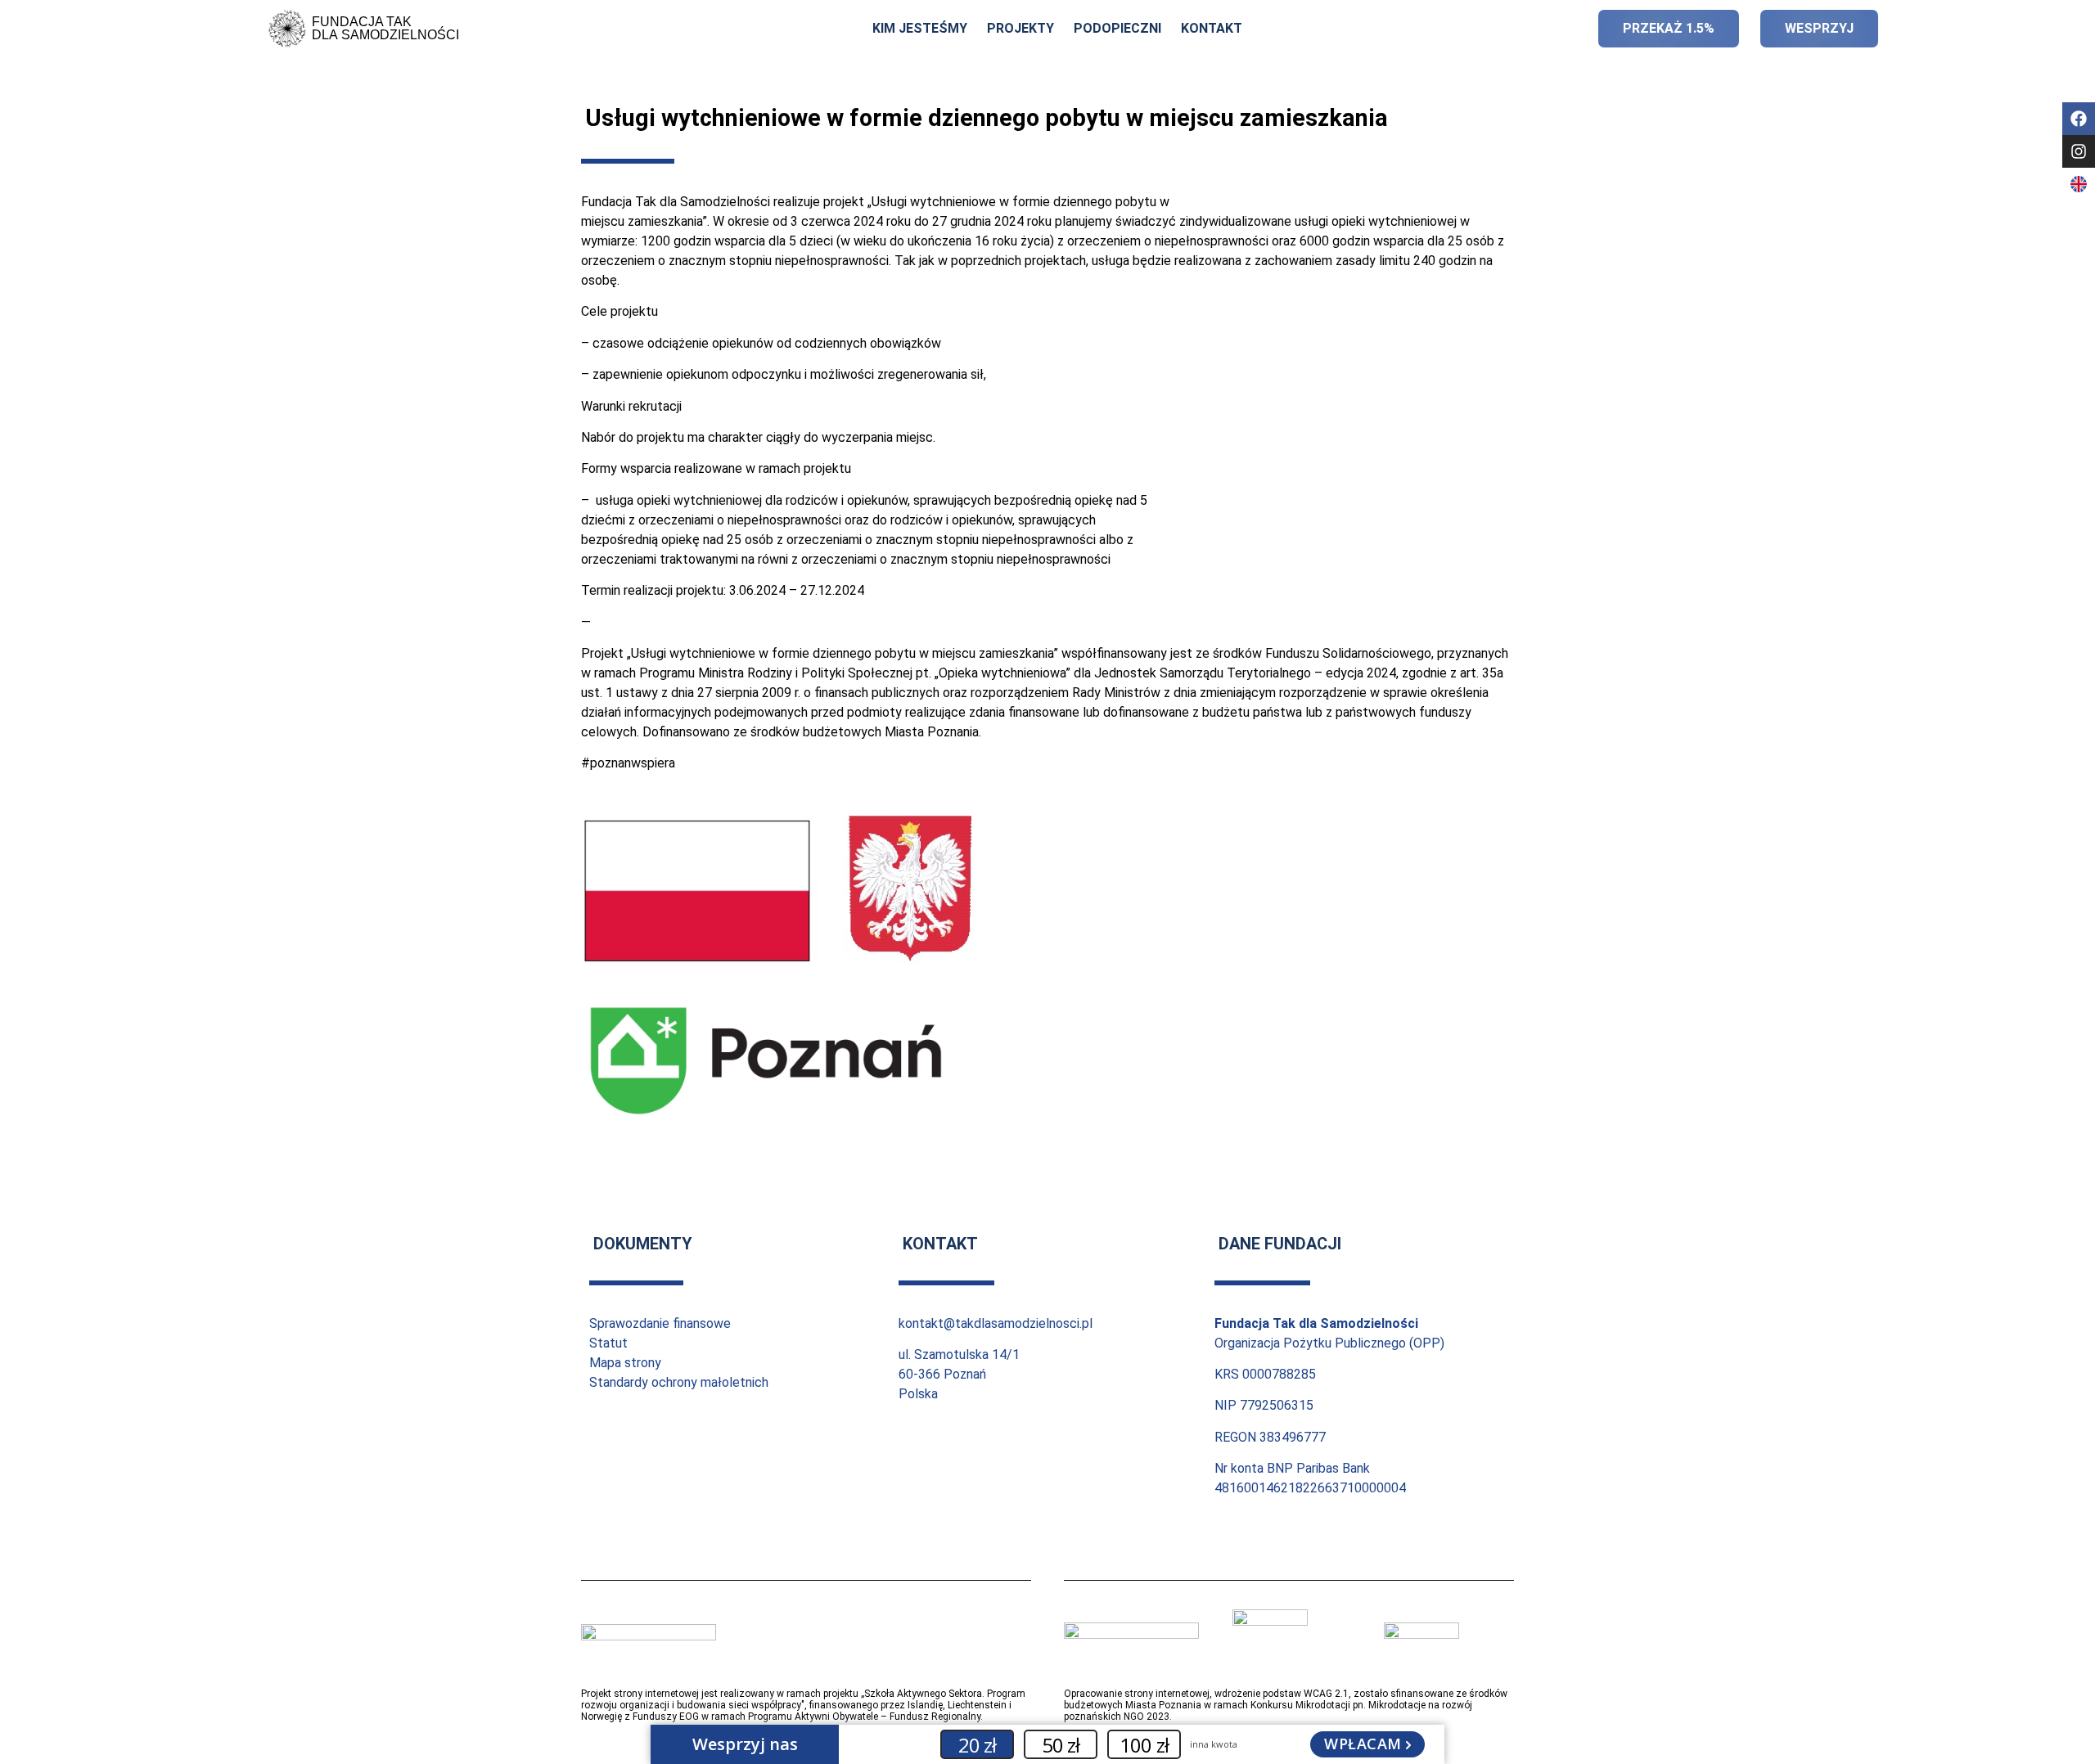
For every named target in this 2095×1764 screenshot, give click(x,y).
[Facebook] (2079, 119)
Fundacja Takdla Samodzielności (385, 28)
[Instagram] (2079, 151)
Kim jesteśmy (920, 28)
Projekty (1020, 28)
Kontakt (1212, 28)
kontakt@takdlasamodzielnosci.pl (996, 1323)
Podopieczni (1117, 28)
